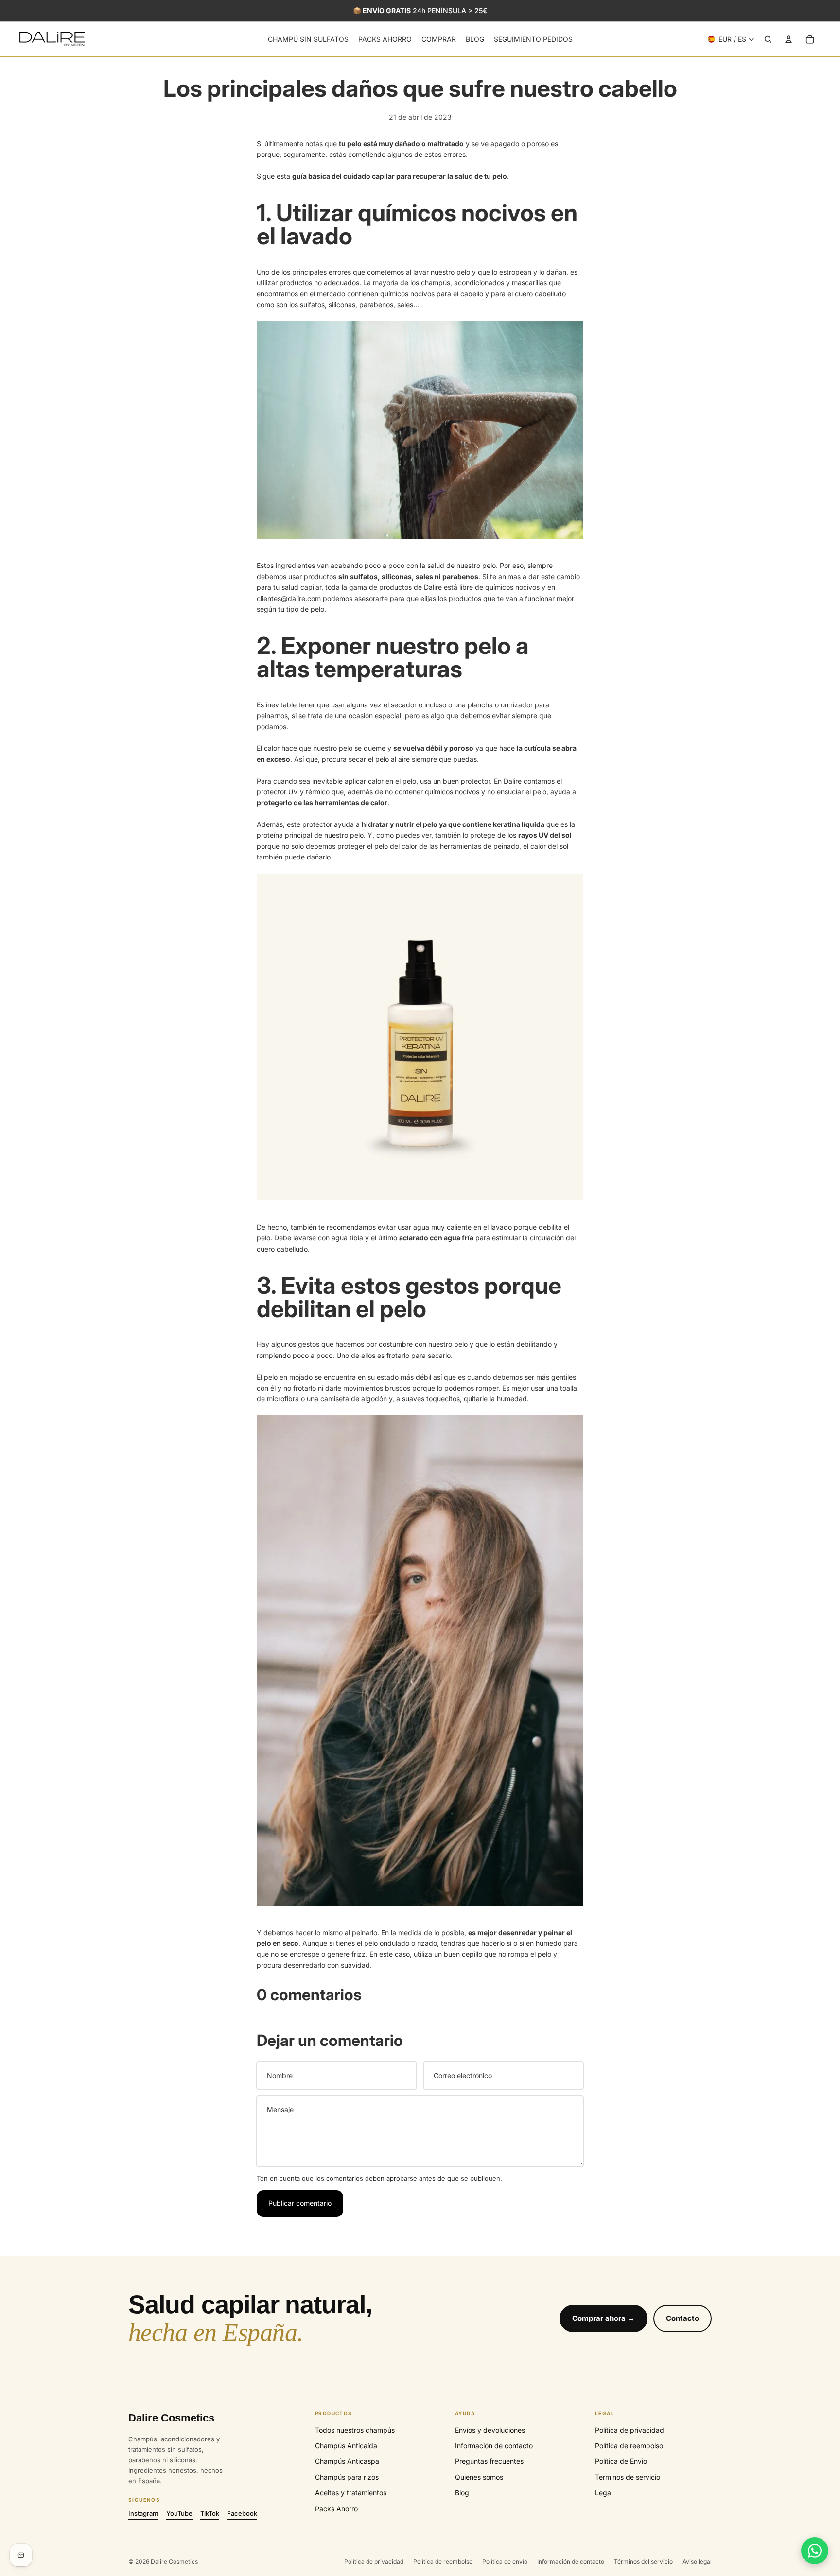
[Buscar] (768, 39)
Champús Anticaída (346, 2446)
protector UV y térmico (293, 792)
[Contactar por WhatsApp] (815, 2551)
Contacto (682, 2318)
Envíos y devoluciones (490, 2430)
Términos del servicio (643, 2562)
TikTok (210, 2513)
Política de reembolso (629, 2446)
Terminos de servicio (628, 2477)
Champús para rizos (347, 2477)
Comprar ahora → (604, 2318)
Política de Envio (621, 2461)
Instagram (143, 2513)
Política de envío (505, 2562)
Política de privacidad (630, 2430)
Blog (462, 2493)
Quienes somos (479, 2477)
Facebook (242, 2513)
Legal (604, 2493)
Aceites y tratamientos (351, 2493)
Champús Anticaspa (347, 2461)
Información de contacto (494, 2446)
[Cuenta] (788, 39)
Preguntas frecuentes (489, 2461)
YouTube (179, 2513)
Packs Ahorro (336, 2509)
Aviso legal (697, 2562)
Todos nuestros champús (355, 2430)
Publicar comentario (300, 2203)
